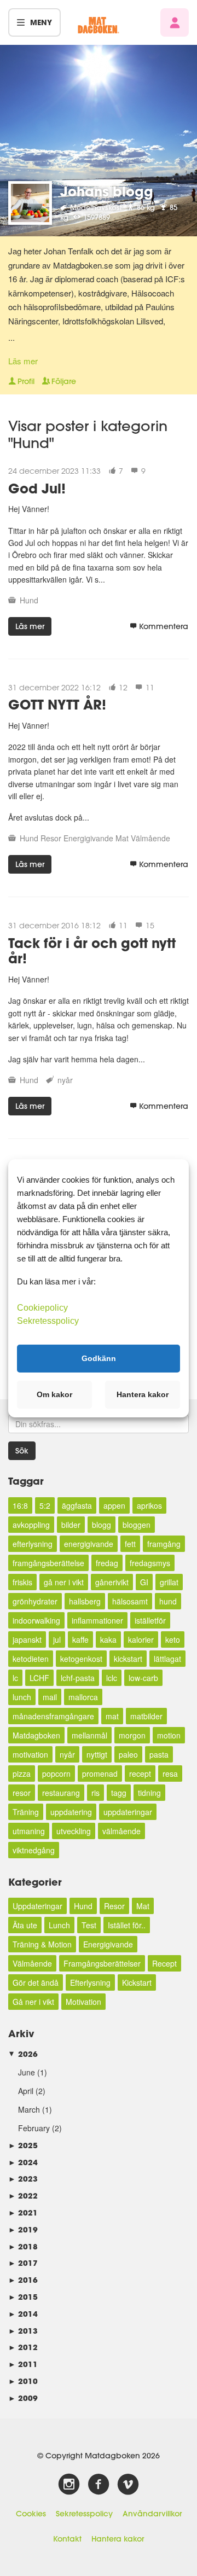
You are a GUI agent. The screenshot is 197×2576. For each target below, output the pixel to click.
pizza (22, 1773)
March (29, 2109)
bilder (71, 1525)
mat (112, 1716)
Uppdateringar (37, 1906)
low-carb (143, 1678)
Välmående (150, 838)
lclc (112, 1678)
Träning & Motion (42, 1944)
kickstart (128, 1659)
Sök (22, 1451)
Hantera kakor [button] (143, 1394)
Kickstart (137, 1982)
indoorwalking (36, 1620)
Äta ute (25, 1925)
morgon (132, 1735)
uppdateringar (128, 1812)
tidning (149, 1793)
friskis (22, 1582)
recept (140, 1773)
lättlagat (167, 1659)
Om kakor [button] (54, 1394)
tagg (119, 1793)
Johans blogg (107, 191)
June (27, 2072)
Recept (164, 1963)
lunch (22, 1697)
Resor (51, 838)
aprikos (149, 1505)
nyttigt (97, 1754)
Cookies (31, 2514)
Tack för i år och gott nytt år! (92, 951)
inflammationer (97, 1620)
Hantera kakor (118, 2539)
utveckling (74, 1831)
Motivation (83, 2002)
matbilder (146, 1716)
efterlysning (33, 1544)
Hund (29, 600)
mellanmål (89, 1735)
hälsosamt (130, 1601)
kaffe (80, 1639)
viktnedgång (34, 1850)
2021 (23, 2212)
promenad (100, 1773)
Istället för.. (127, 1925)
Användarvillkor (152, 2514)
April (26, 2091)
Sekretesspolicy (84, 2514)
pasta (159, 1754)
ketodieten (31, 1659)
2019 (23, 2229)
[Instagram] (69, 2485)
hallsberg (85, 1601)
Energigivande (88, 838)
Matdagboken (36, 1735)
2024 (23, 2162)
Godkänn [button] (99, 1358)
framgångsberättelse (48, 1563)
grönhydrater (35, 1601)
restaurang (61, 1793)
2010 (23, 2381)
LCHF (39, 1678)
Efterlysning (90, 1982)
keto (173, 1639)
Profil (26, 381)
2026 (23, 2054)
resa (170, 1773)
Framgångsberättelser (102, 1963)
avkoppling (31, 1525)
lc (15, 1678)
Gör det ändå (36, 1982)
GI (144, 1582)
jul (57, 1639)
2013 (23, 2331)
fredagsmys (150, 1563)
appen (114, 1505)
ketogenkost (81, 1659)
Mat (122, 838)
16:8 (20, 1505)
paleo (128, 1754)
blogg (102, 1525)
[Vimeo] (128, 2485)
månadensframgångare (53, 1716)
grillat (169, 1582)
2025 (23, 2145)
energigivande (89, 1544)
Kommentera (164, 626)
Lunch (59, 1925)
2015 (23, 2297)
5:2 (45, 1505)
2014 (23, 2314)
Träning (26, 1812)
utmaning (29, 1831)
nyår (65, 1080)
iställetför (150, 1620)
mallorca (83, 1697)
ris (95, 1793)
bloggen (137, 1525)
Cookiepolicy (42, 1307)
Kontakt (67, 2539)
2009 (23, 2398)
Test (89, 1925)
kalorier (141, 1639)
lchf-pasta (78, 1678)
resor (22, 1793)
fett (130, 1544)
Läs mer (23, 361)
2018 (23, 2246)
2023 (23, 2179)
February (34, 2128)
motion (169, 1735)
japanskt (27, 1639)
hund (168, 1601)
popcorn (56, 1773)
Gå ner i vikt (33, 2002)
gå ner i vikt (64, 1582)
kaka (108, 1639)
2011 (23, 2364)
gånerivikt (112, 1582)
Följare (64, 381)
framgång (164, 1544)
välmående (121, 1831)
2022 (23, 2196)
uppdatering (71, 1812)
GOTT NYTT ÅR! (57, 704)
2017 (23, 2263)
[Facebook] (99, 2485)
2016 (23, 2280)
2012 (23, 2347)
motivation (30, 1754)
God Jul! (37, 488)
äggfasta (77, 1505)
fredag (107, 1563)
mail (50, 1697)
